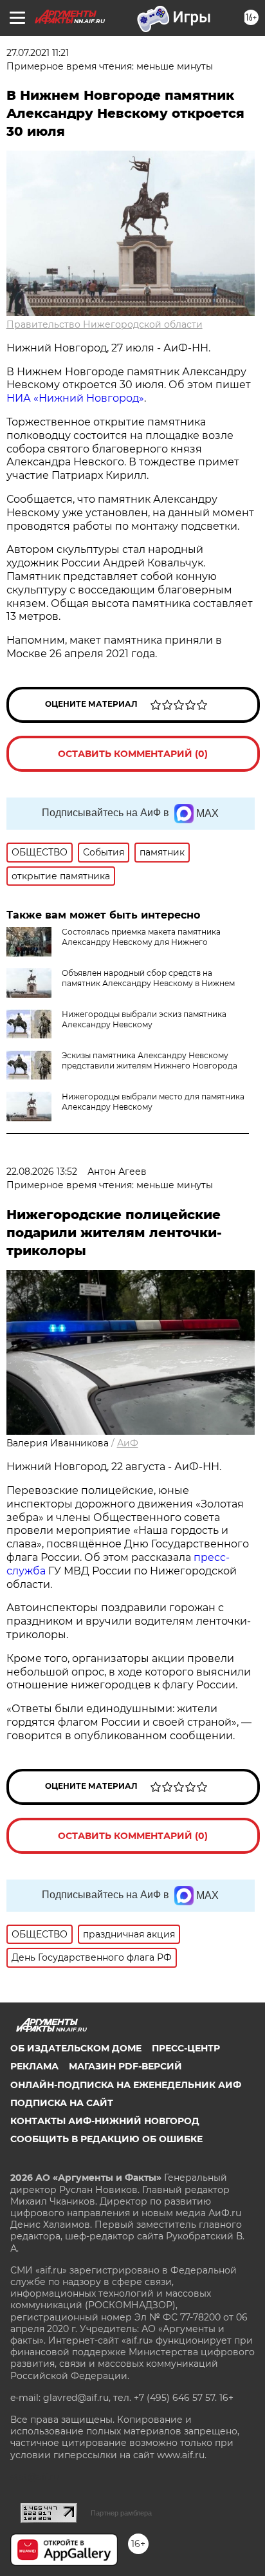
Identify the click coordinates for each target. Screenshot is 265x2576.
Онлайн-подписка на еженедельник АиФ (126, 2085)
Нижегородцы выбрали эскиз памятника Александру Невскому (144, 1019)
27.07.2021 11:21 (38, 53)
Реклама (34, 2066)
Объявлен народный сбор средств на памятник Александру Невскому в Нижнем (148, 978)
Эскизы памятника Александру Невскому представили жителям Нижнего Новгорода (150, 1060)
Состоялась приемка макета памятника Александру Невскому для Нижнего (141, 937)
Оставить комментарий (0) (133, 754)
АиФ (128, 1443)
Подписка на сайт (62, 2103)
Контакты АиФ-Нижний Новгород (105, 2121)
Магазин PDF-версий (125, 2066)
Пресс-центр (186, 2048)
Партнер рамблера (121, 2513)
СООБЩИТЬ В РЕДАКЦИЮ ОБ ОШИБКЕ (106, 2139)
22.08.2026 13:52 (42, 1171)
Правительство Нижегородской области (105, 324)
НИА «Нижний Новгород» (75, 398)
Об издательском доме (76, 2048)
